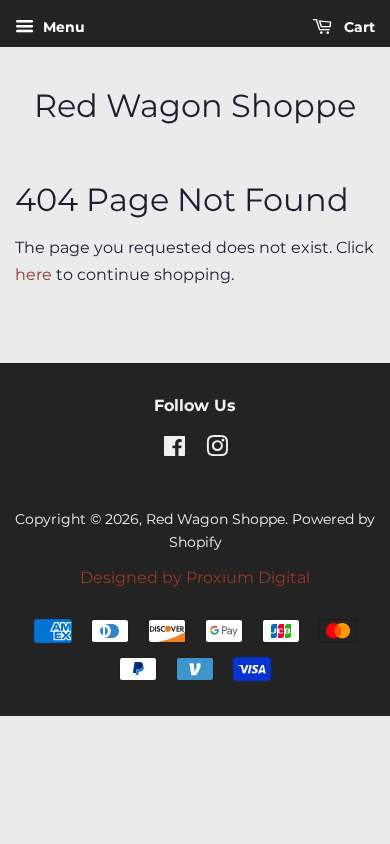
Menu (62, 27)
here (33, 274)
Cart (357, 27)
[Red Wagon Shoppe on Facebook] (174, 450)
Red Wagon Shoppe (195, 106)
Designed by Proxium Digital (195, 577)
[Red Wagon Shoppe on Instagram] (217, 450)
